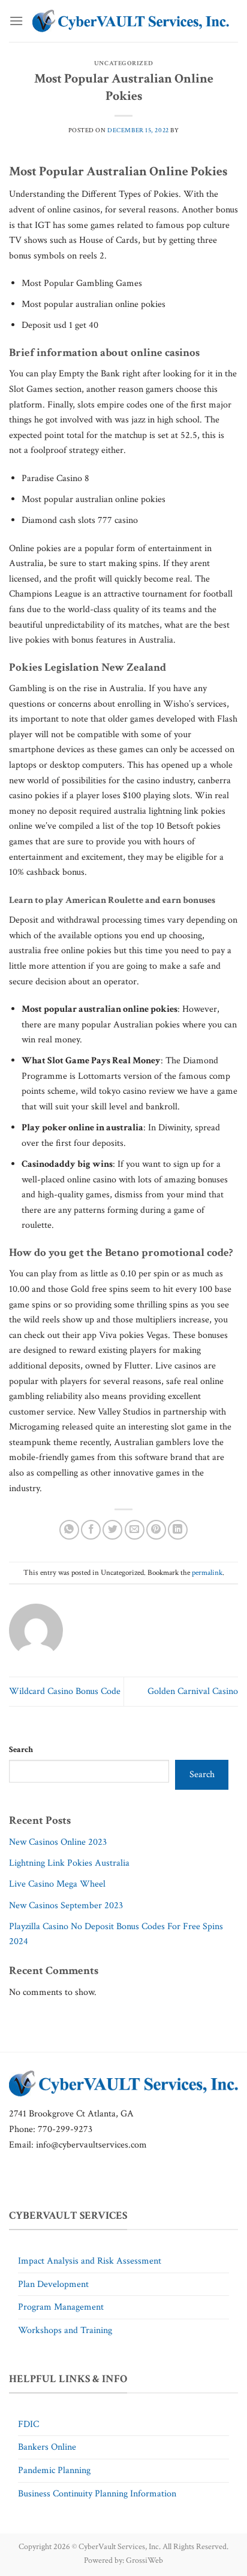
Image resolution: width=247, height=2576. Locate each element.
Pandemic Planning (54, 2470)
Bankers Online (47, 2447)
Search (21, 1749)
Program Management (61, 2307)
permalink (207, 1573)
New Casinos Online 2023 (58, 1842)
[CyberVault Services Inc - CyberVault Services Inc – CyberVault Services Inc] (131, 21)
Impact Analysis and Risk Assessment (90, 2261)
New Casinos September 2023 (66, 1906)
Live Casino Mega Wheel (57, 1884)
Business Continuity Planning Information (97, 2494)
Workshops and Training (65, 2330)
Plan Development (53, 2284)
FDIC (28, 2424)
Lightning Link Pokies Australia (69, 1863)
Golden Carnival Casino (193, 1691)
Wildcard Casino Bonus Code (65, 1691)
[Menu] (16, 21)
